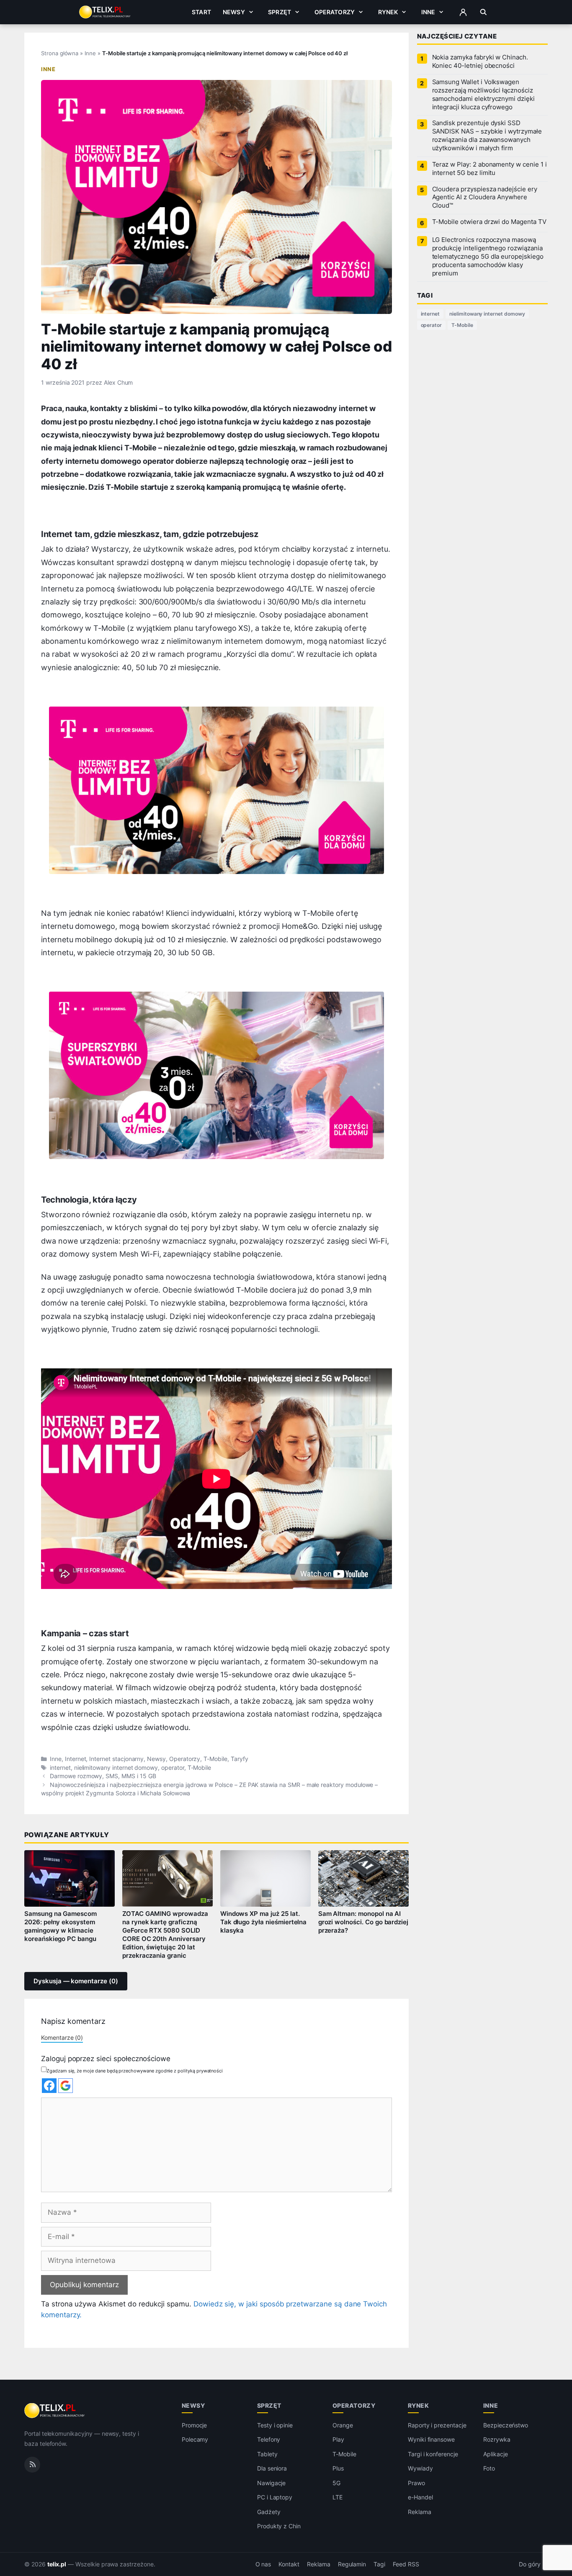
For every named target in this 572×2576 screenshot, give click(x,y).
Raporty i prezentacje (437, 2425)
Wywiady (420, 2468)
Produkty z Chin (279, 2526)
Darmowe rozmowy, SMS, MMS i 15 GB (103, 1776)
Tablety (267, 2454)
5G (336, 2483)
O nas (263, 2564)
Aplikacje (496, 2454)
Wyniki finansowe (431, 2439)
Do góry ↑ (533, 2564)
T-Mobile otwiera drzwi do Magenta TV (489, 222)
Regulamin (352, 2564)
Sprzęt (280, 12)
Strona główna (60, 53)
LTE (338, 2497)
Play (338, 2439)
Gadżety (269, 2512)
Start (201, 12)
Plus (338, 2468)
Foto (489, 2468)
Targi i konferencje (433, 2454)
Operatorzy (335, 12)
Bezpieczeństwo (506, 2425)
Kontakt (289, 2564)
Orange (343, 2425)
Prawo (416, 2483)
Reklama (420, 2512)
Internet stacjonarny (116, 1759)
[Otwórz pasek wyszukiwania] (483, 12)
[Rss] (32, 2464)
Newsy (234, 12)
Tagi (379, 2564)
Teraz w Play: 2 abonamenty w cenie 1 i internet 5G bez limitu (490, 169)
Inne (428, 12)
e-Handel (420, 2497)
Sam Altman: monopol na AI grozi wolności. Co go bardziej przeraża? (363, 1922)
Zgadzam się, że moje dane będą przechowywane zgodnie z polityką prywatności (135, 2071)
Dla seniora (272, 2468)
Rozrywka (497, 2439)
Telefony (269, 2439)
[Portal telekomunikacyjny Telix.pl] (55, 2411)
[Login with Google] (66, 2086)
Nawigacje (272, 2483)
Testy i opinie (275, 2425)
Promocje (195, 2425)
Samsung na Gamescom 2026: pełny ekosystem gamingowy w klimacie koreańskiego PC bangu (61, 1926)
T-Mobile (215, 1759)
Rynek (388, 12)
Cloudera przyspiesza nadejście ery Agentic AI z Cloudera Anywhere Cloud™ (485, 198)
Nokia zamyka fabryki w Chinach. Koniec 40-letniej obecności (480, 62)
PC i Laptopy (275, 2497)
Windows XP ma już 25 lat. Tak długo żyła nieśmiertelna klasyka (264, 1922)
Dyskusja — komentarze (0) (76, 1981)
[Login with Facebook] (49, 2086)
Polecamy (195, 2439)
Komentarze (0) (62, 2037)
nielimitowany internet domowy (116, 1768)
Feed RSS (406, 2564)
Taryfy (240, 1759)
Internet (76, 1759)
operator (173, 1768)
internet (60, 1768)
